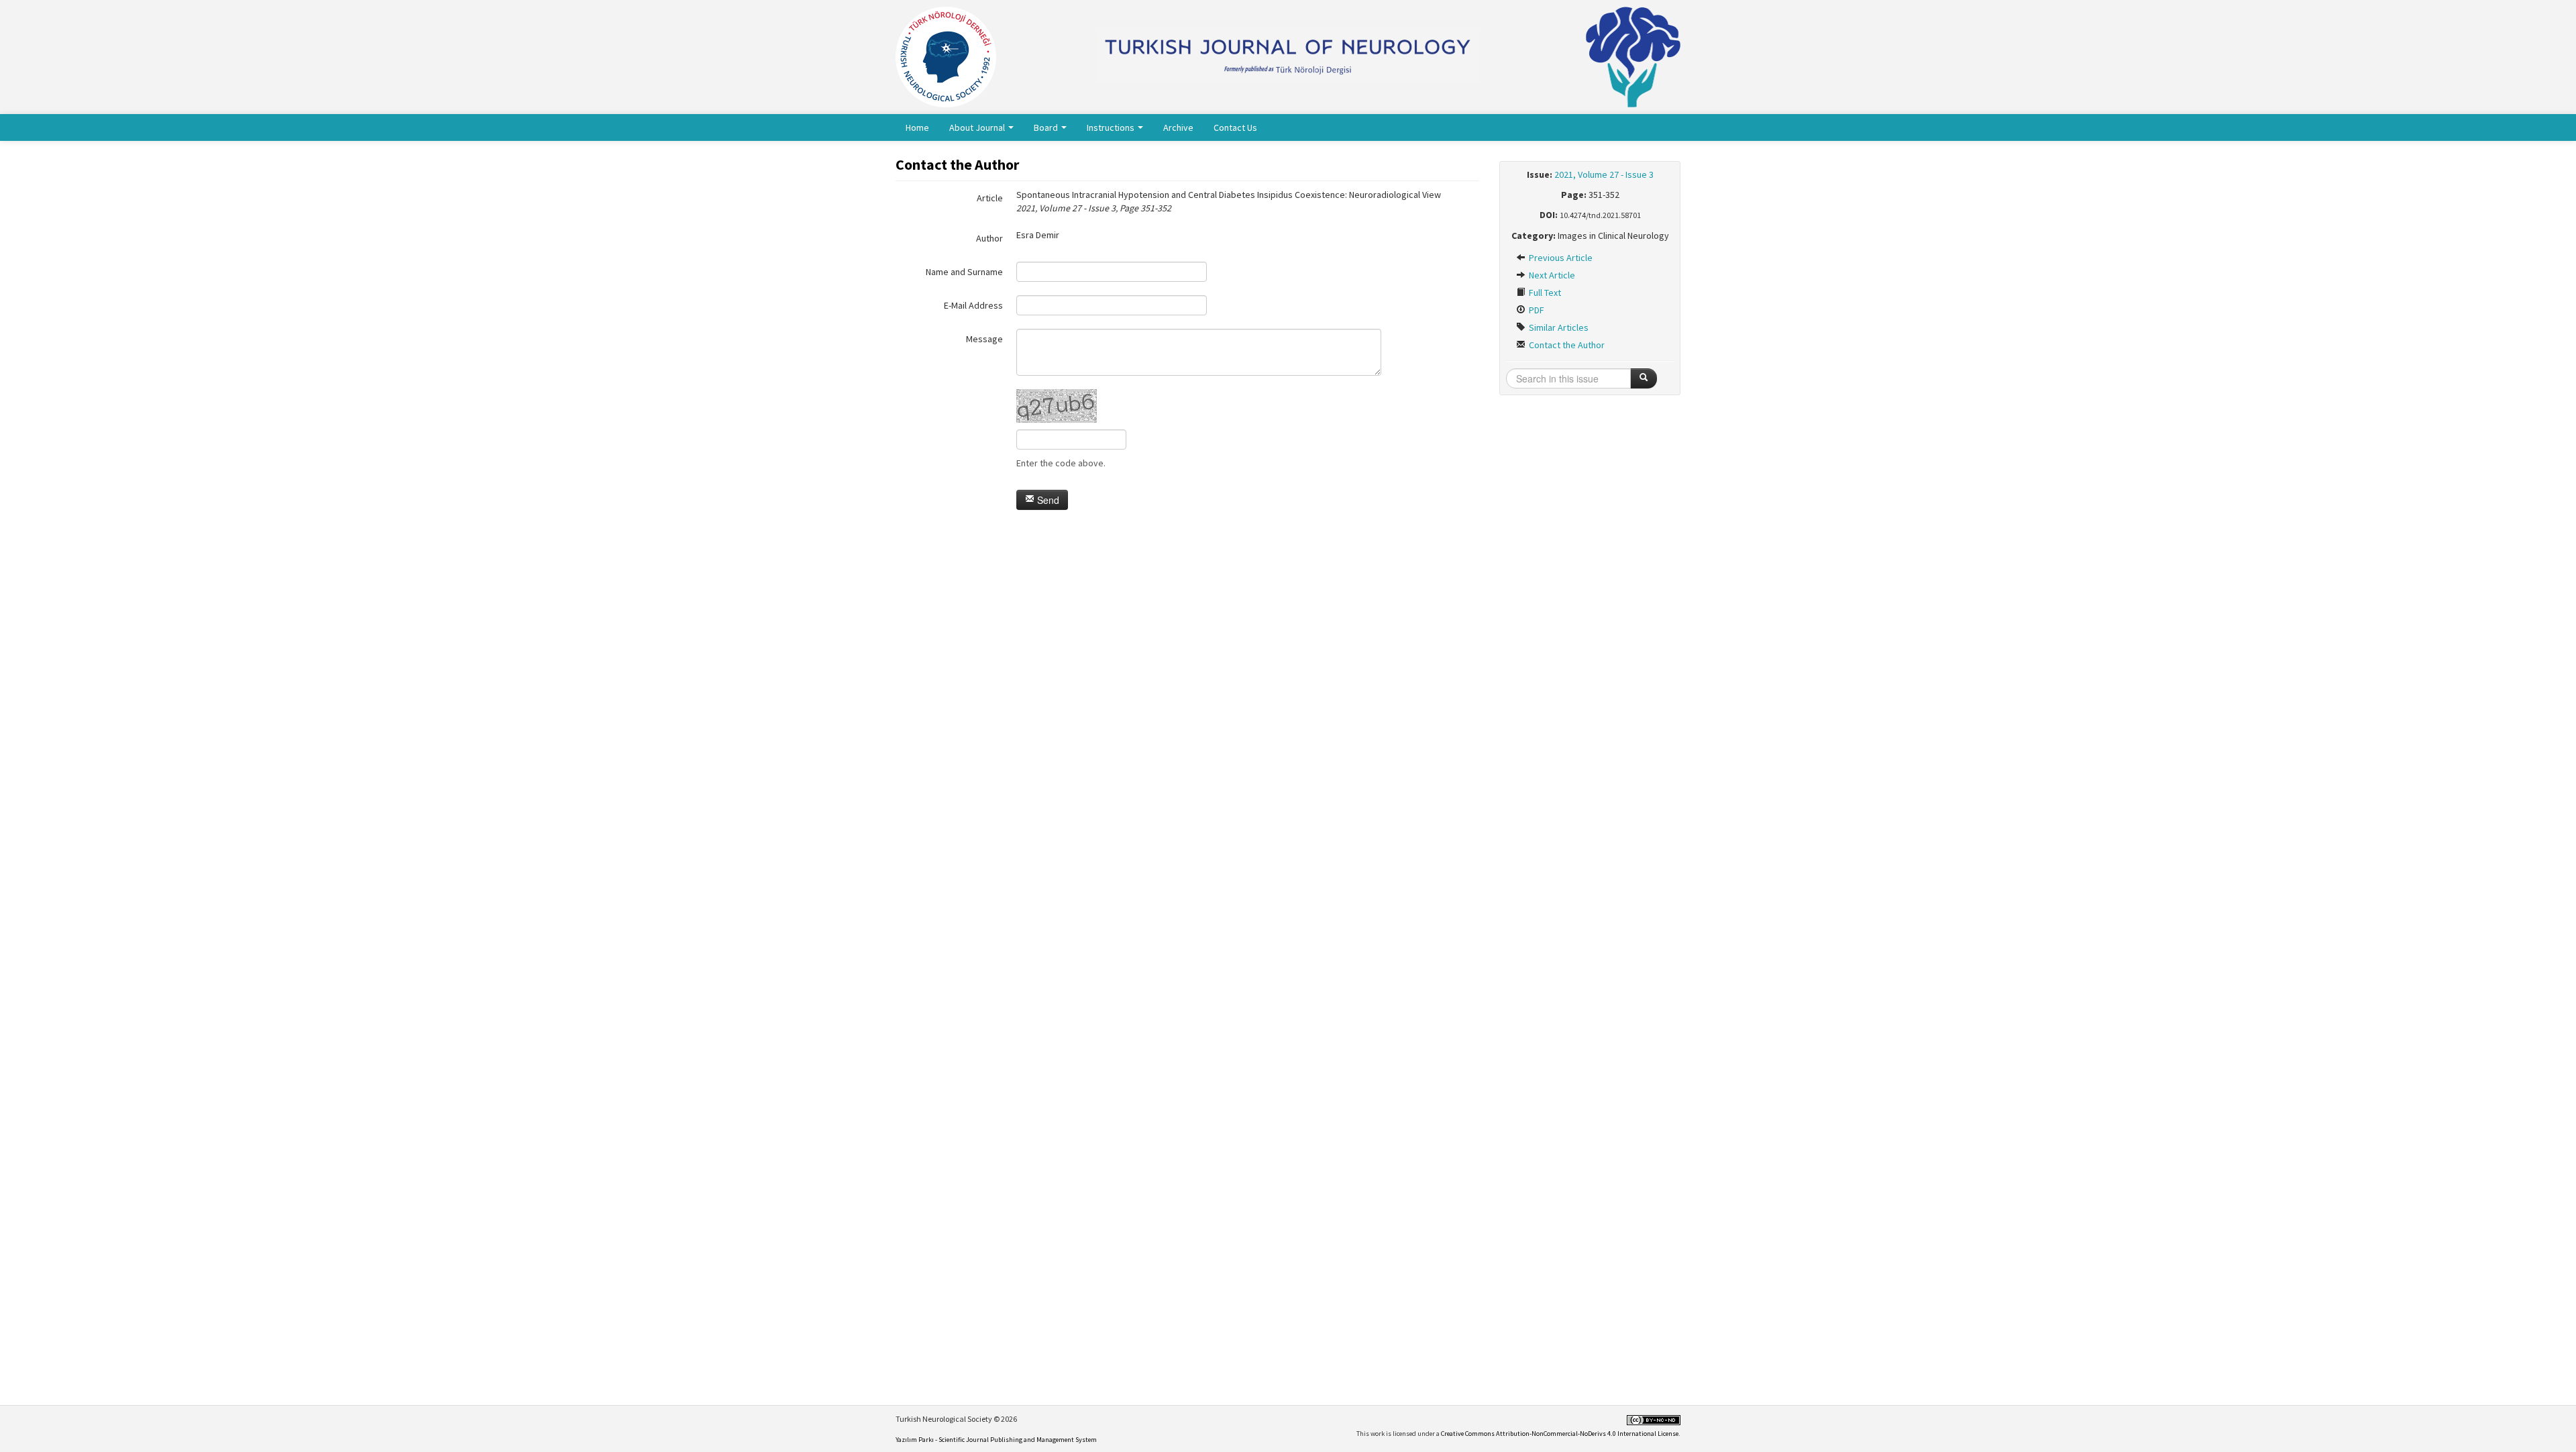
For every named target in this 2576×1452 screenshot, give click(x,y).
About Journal (978, 127)
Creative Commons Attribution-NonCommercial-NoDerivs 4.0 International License (1560, 1434)
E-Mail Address (973, 305)
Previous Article (1560, 258)
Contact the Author (1566, 345)
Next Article (1551, 275)
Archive (1178, 127)
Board (1047, 127)
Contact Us (1235, 127)
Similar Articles (1558, 327)
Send (1047, 500)
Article (990, 198)
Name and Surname (964, 272)
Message (984, 339)
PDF (1536, 310)
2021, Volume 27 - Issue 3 (1604, 174)
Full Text (1544, 293)
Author (989, 238)
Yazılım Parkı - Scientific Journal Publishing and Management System (996, 1440)
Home (917, 127)
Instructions (1112, 127)
